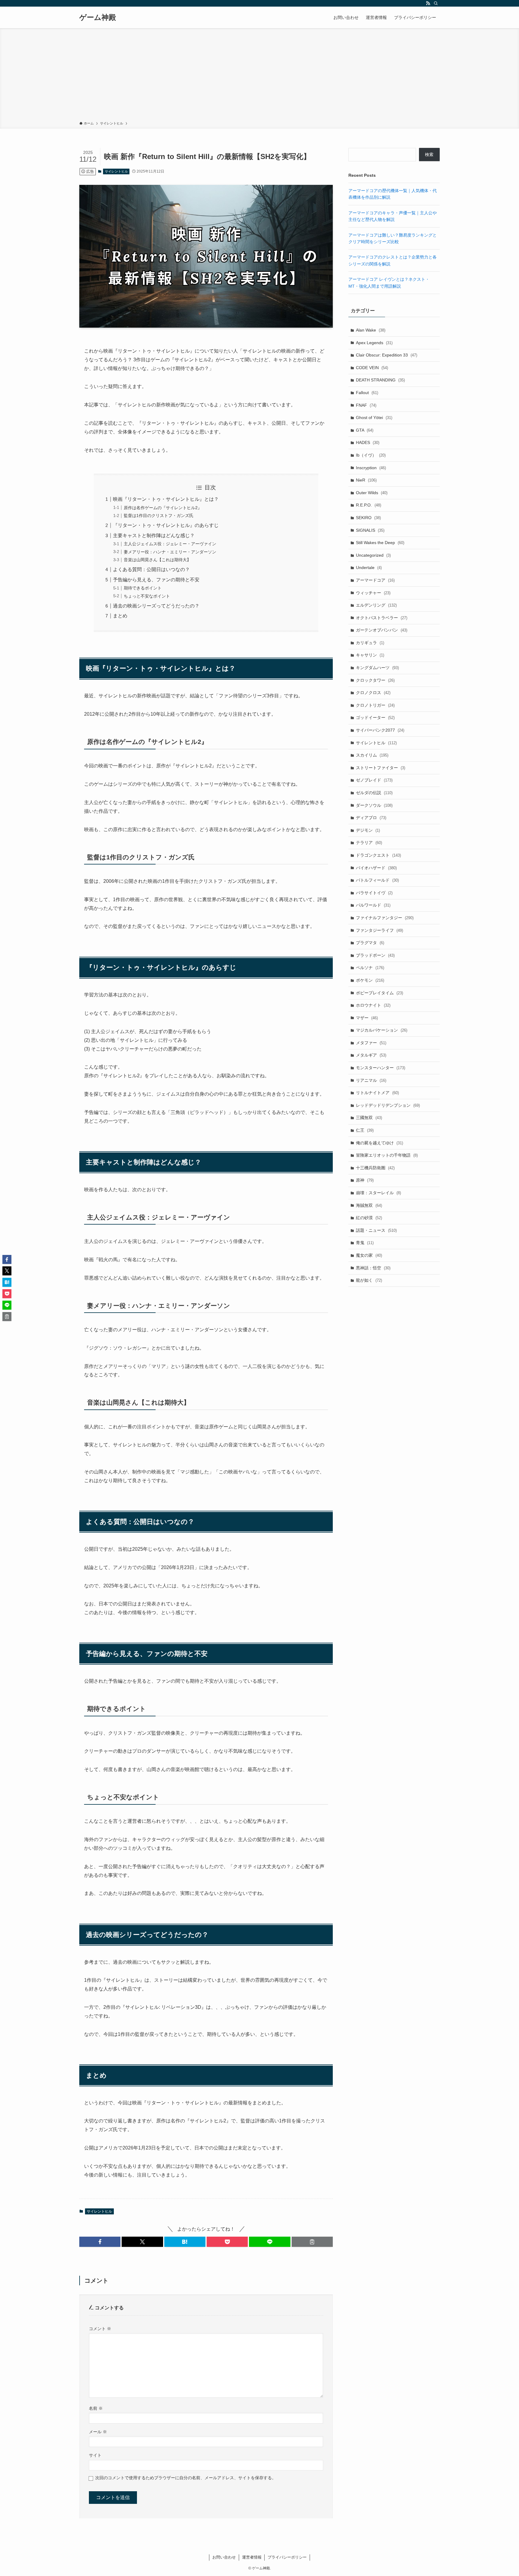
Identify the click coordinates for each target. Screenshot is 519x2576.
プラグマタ (370, 943)
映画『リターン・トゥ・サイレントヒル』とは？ (166, 499)
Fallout (367, 393)
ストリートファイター (381, 768)
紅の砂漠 (369, 1218)
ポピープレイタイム (379, 993)
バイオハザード (376, 868)
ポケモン (370, 980)
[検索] (436, 3)
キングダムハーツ (377, 668)
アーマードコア (375, 580)
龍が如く (369, 1280)
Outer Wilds (372, 493)
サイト (95, 2455)
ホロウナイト (373, 1005)
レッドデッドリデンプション (388, 1105)
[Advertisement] (259, 76)
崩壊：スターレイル (378, 1193)
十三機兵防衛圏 (375, 1168)
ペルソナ (370, 968)
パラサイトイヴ (374, 893)
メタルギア (371, 1055)
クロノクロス (373, 693)
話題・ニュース (376, 1230)
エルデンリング (376, 605)
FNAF (366, 405)
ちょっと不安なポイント (147, 596)
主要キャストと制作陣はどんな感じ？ (154, 535)
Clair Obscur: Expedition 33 (387, 355)
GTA (365, 430)
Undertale (369, 568)
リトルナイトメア (377, 1093)
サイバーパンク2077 (380, 730)
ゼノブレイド (374, 780)
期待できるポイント (143, 588)
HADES (368, 442)
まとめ (120, 616)
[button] (100, 2242)
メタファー (371, 1043)
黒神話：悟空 (373, 1268)
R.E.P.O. (369, 505)
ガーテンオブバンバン (382, 630)
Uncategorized (373, 555)
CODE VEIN (372, 368)
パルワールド (373, 905)
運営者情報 (252, 2557)
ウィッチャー (373, 593)
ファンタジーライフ (379, 930)
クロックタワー (375, 680)
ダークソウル (374, 805)
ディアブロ (371, 818)
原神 (365, 1180)
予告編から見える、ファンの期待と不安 (156, 580)
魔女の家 (369, 1255)
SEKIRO (368, 518)
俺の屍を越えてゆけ (379, 1143)
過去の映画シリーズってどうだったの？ (156, 606)
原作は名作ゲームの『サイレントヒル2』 (163, 508)
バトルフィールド (377, 880)
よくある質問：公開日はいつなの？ (151, 569)
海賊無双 (369, 1205)
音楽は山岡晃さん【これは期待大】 (157, 560)
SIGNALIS (370, 530)
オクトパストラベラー (382, 618)
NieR (366, 480)
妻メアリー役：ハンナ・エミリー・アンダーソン (170, 552)
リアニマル (371, 1080)
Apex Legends (374, 343)
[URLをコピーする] (312, 2242)
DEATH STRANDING (380, 380)
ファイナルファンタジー (385, 918)
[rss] (428, 3)
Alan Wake (371, 330)
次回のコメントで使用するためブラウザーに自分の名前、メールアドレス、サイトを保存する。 (186, 2478)
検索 (429, 154)
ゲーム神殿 (98, 17)
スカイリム (372, 755)
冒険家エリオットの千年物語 (387, 1155)
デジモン (368, 830)
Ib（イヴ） (371, 455)
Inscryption (371, 468)
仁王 (365, 1130)
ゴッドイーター (375, 717)
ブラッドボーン (375, 955)
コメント (100, 2329)
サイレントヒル (116, 171)
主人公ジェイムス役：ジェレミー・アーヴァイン (170, 544)
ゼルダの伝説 (374, 793)
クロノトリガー (375, 705)
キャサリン (370, 655)
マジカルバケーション (382, 1030)
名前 (96, 2408)
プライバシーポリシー (287, 2557)
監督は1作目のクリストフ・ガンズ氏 (159, 516)
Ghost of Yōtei (374, 418)
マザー (367, 1018)
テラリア (369, 843)
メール (98, 2432)
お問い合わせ (224, 2557)
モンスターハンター (381, 1068)
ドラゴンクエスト (378, 855)
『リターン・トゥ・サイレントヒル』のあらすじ (166, 525)
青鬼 (365, 1243)
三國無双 (369, 1118)
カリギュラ (370, 643)
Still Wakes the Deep (380, 543)
